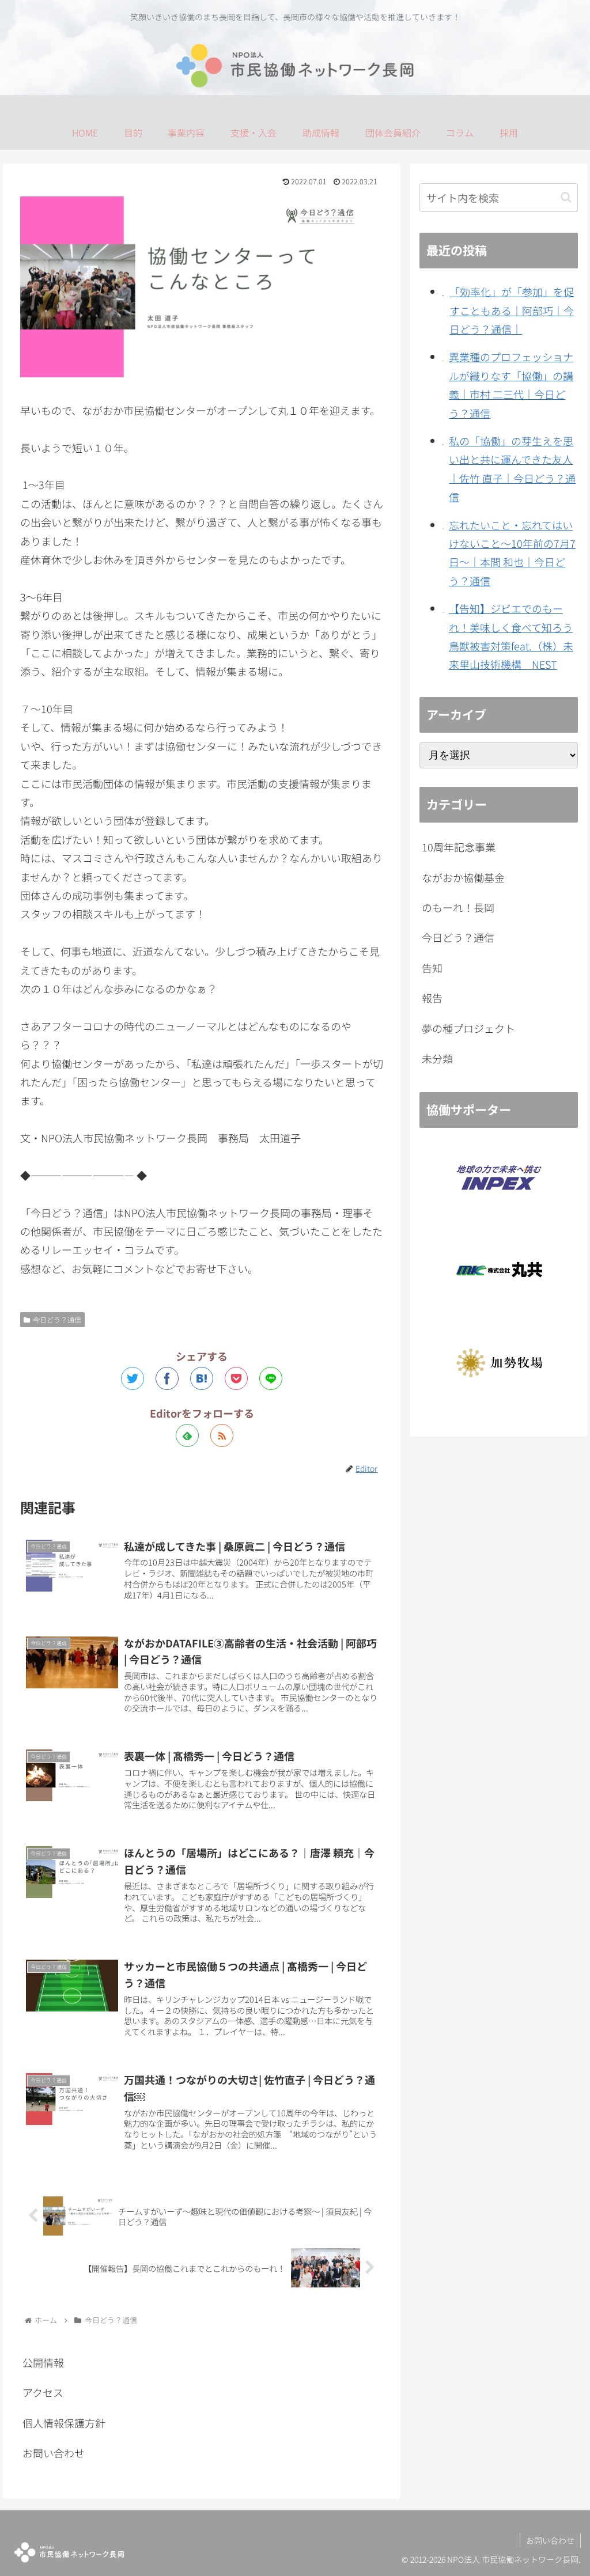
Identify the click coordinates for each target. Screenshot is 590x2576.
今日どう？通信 (57, 1319)
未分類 (437, 1058)
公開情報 (43, 2362)
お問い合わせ (54, 2453)
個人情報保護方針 (64, 2423)
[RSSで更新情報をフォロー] (222, 1435)
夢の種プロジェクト (468, 1028)
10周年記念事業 (459, 847)
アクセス (43, 2392)
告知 (432, 968)
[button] (566, 197)
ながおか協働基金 (463, 877)
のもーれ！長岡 (458, 907)
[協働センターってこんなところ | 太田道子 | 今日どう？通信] (202, 1378)
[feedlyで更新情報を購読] (187, 1435)
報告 (432, 998)
